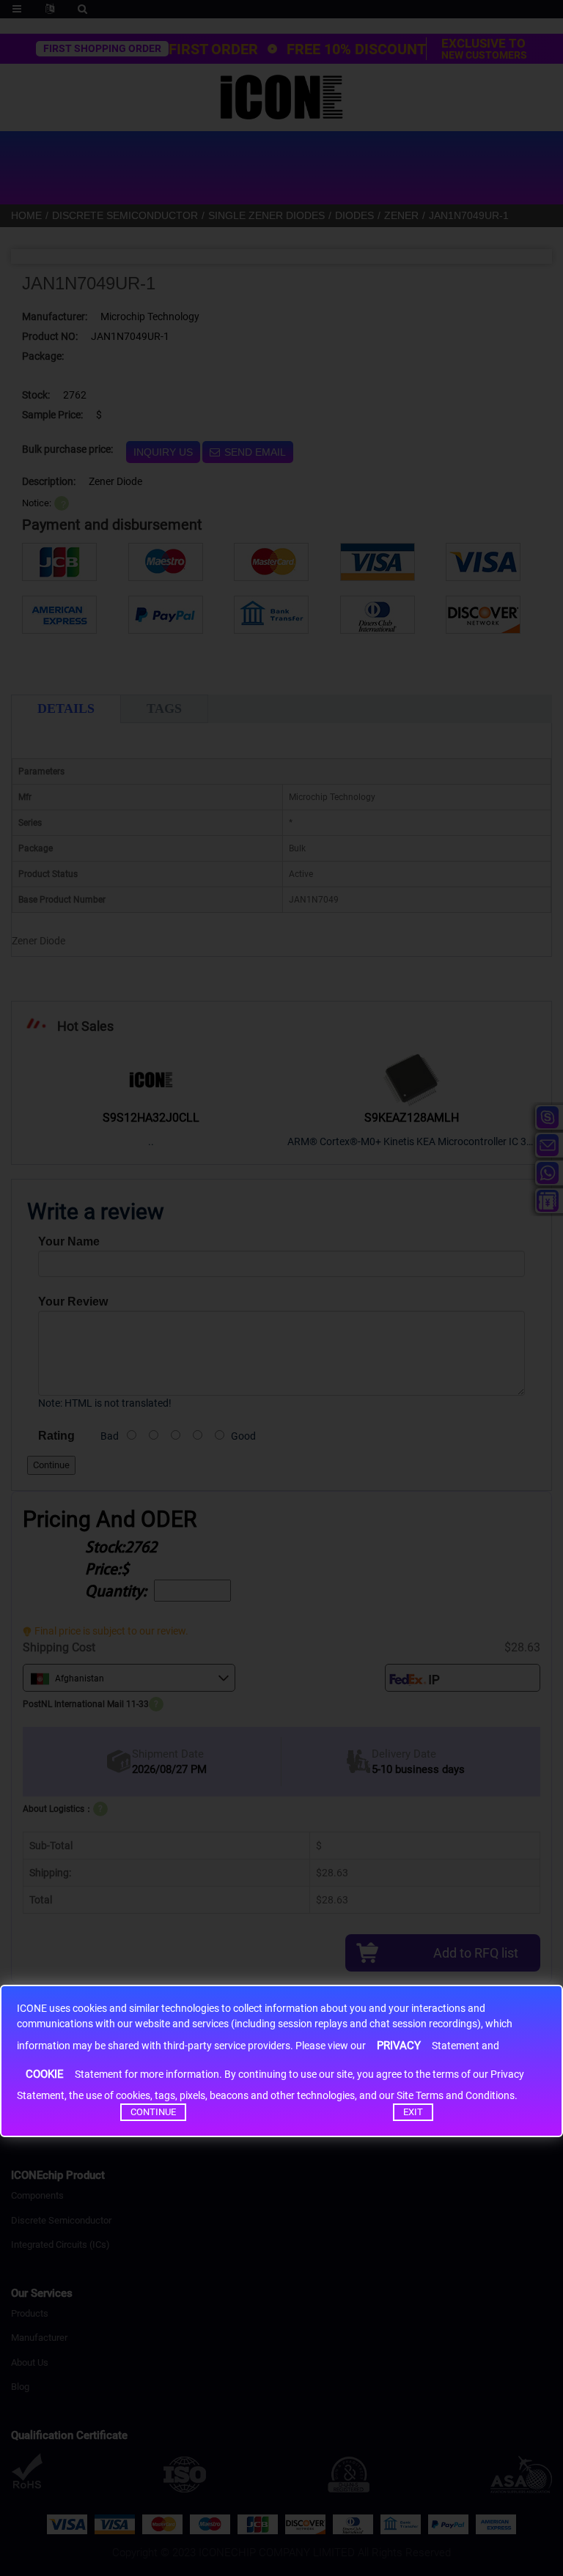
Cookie (45, 2074)
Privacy (399, 2046)
